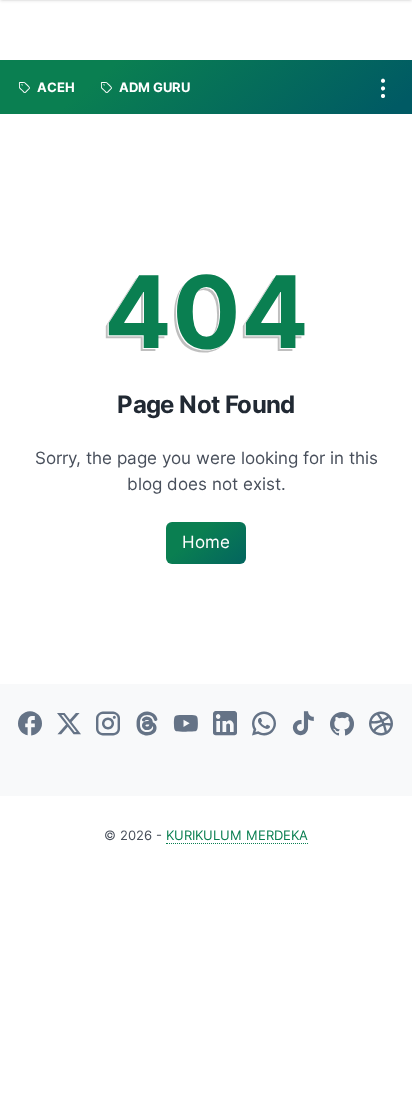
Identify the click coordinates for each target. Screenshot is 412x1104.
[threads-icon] (147, 725)
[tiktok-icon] (303, 725)
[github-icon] (342, 725)
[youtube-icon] (186, 725)
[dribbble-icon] (381, 725)
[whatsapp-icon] (264, 725)
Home (206, 542)
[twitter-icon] (69, 725)
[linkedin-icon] (225, 725)
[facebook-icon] (30, 725)
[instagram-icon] (108, 725)
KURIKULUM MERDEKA (237, 835)
